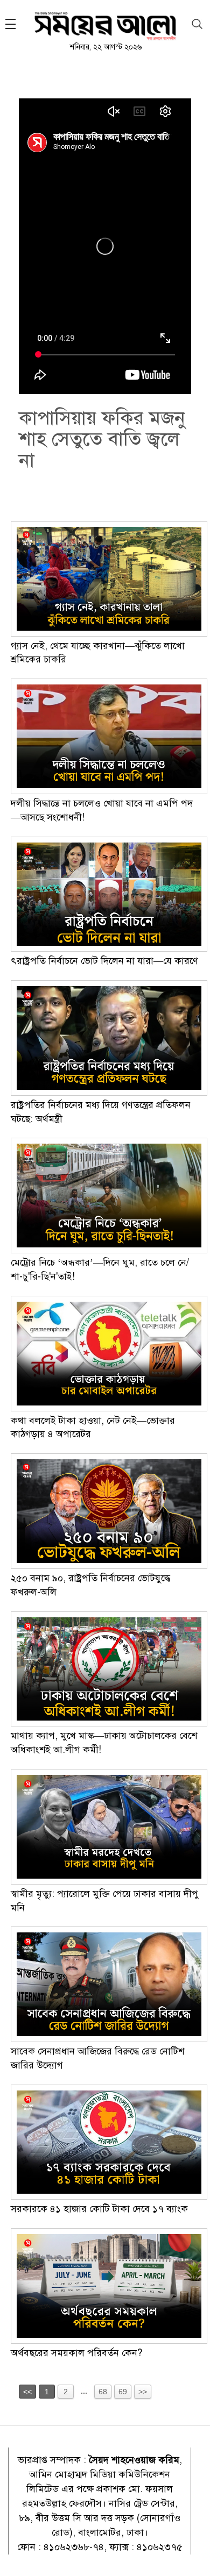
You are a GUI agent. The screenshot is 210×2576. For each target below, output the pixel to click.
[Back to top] (193, 2554)
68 (103, 2392)
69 (123, 2392)
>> (143, 2392)
